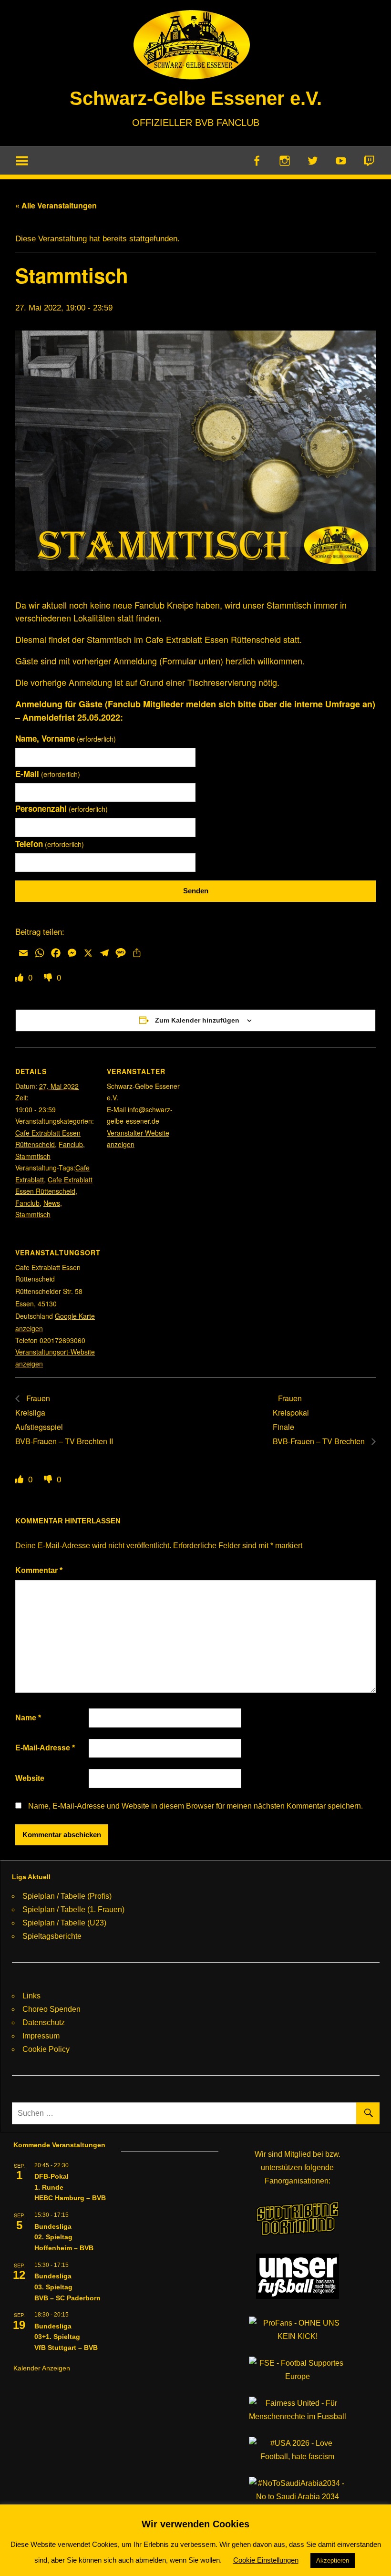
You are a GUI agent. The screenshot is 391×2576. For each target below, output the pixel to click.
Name (28, 1718)
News (52, 1203)
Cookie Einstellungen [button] (266, 2560)
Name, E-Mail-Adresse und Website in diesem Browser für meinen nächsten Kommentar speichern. (195, 1806)
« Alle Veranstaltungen (56, 205)
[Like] (21, 977)
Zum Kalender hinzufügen (197, 1020)
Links (31, 1996)
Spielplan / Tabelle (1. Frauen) (73, 1909)
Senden (196, 891)
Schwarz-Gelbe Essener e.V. (196, 98)
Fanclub (71, 1144)
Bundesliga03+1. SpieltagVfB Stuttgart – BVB (66, 2337)
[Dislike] (49, 977)
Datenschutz (44, 2023)
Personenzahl (62, 808)
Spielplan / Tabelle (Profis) (67, 1896)
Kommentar (39, 1570)
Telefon (50, 844)
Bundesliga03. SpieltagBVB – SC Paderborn (67, 2287)
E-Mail (48, 774)
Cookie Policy (46, 2049)
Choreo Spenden (51, 2009)
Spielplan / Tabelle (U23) (64, 1923)
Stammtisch (33, 1156)
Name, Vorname (66, 738)
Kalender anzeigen (42, 2368)
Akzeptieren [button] (333, 2560)
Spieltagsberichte (52, 1936)
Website (30, 1778)
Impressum (41, 2036)
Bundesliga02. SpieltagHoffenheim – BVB (64, 2237)
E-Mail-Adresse (45, 1748)
